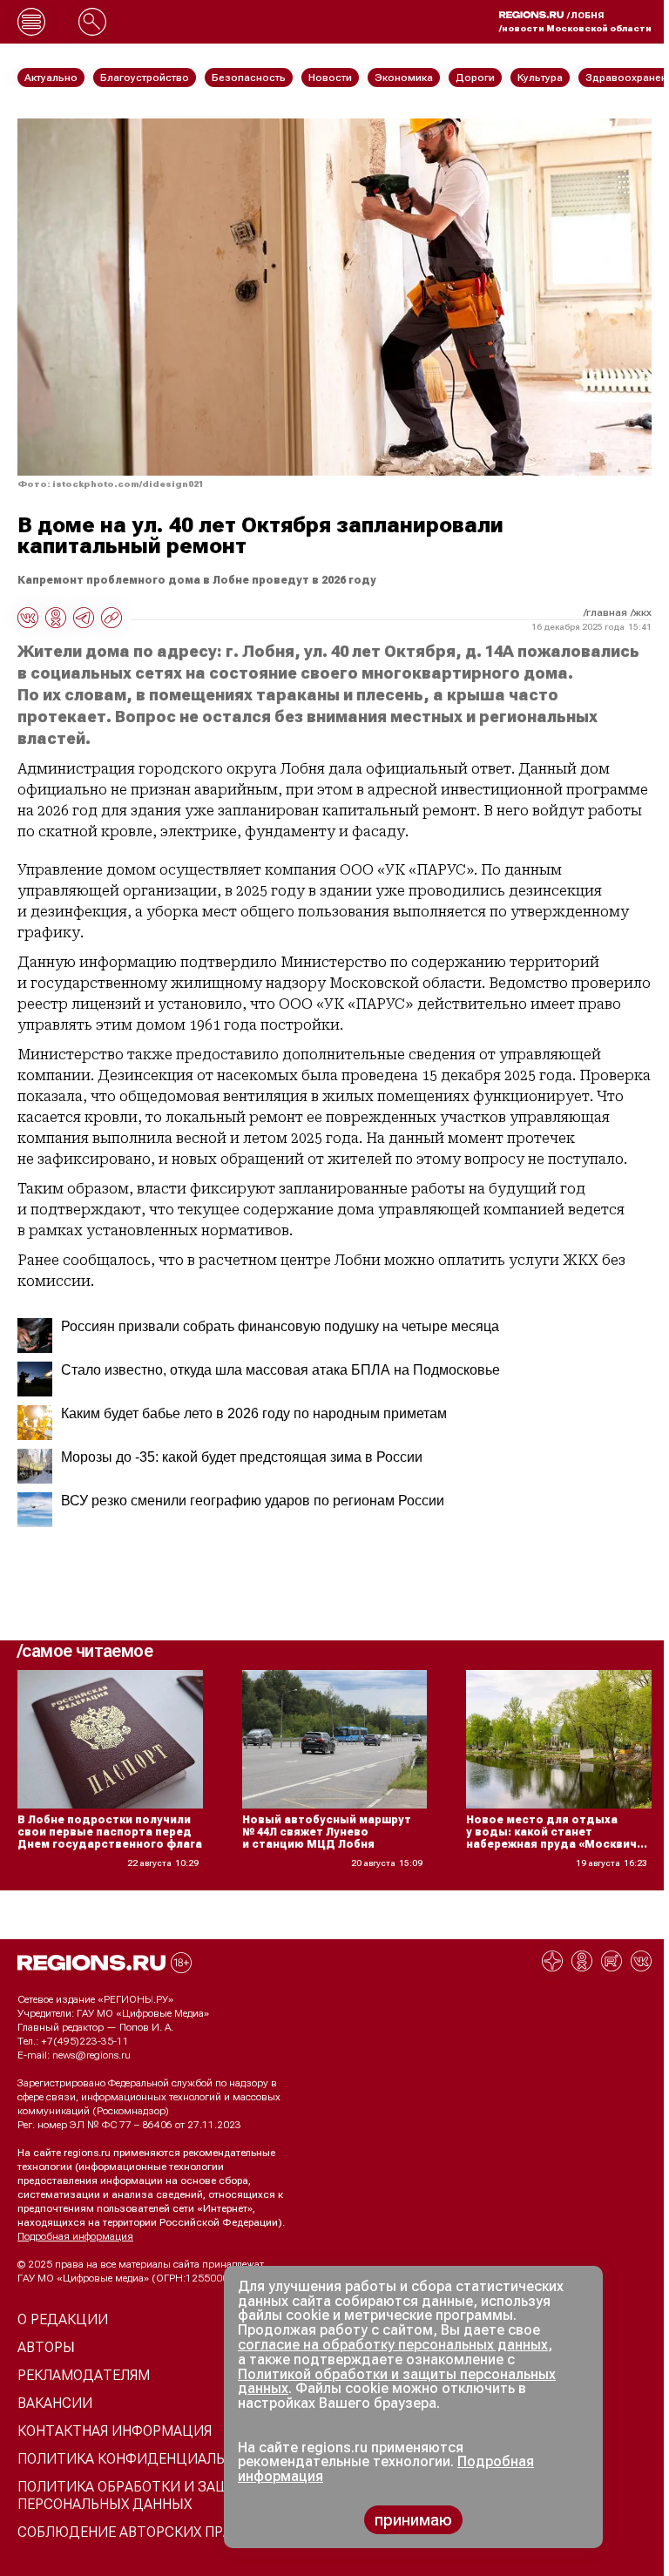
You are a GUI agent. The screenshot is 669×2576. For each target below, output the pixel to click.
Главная (607, 612)
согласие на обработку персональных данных (393, 2345)
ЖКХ (642, 612)
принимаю (413, 2520)
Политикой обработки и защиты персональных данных (397, 2382)
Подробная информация (75, 2236)
